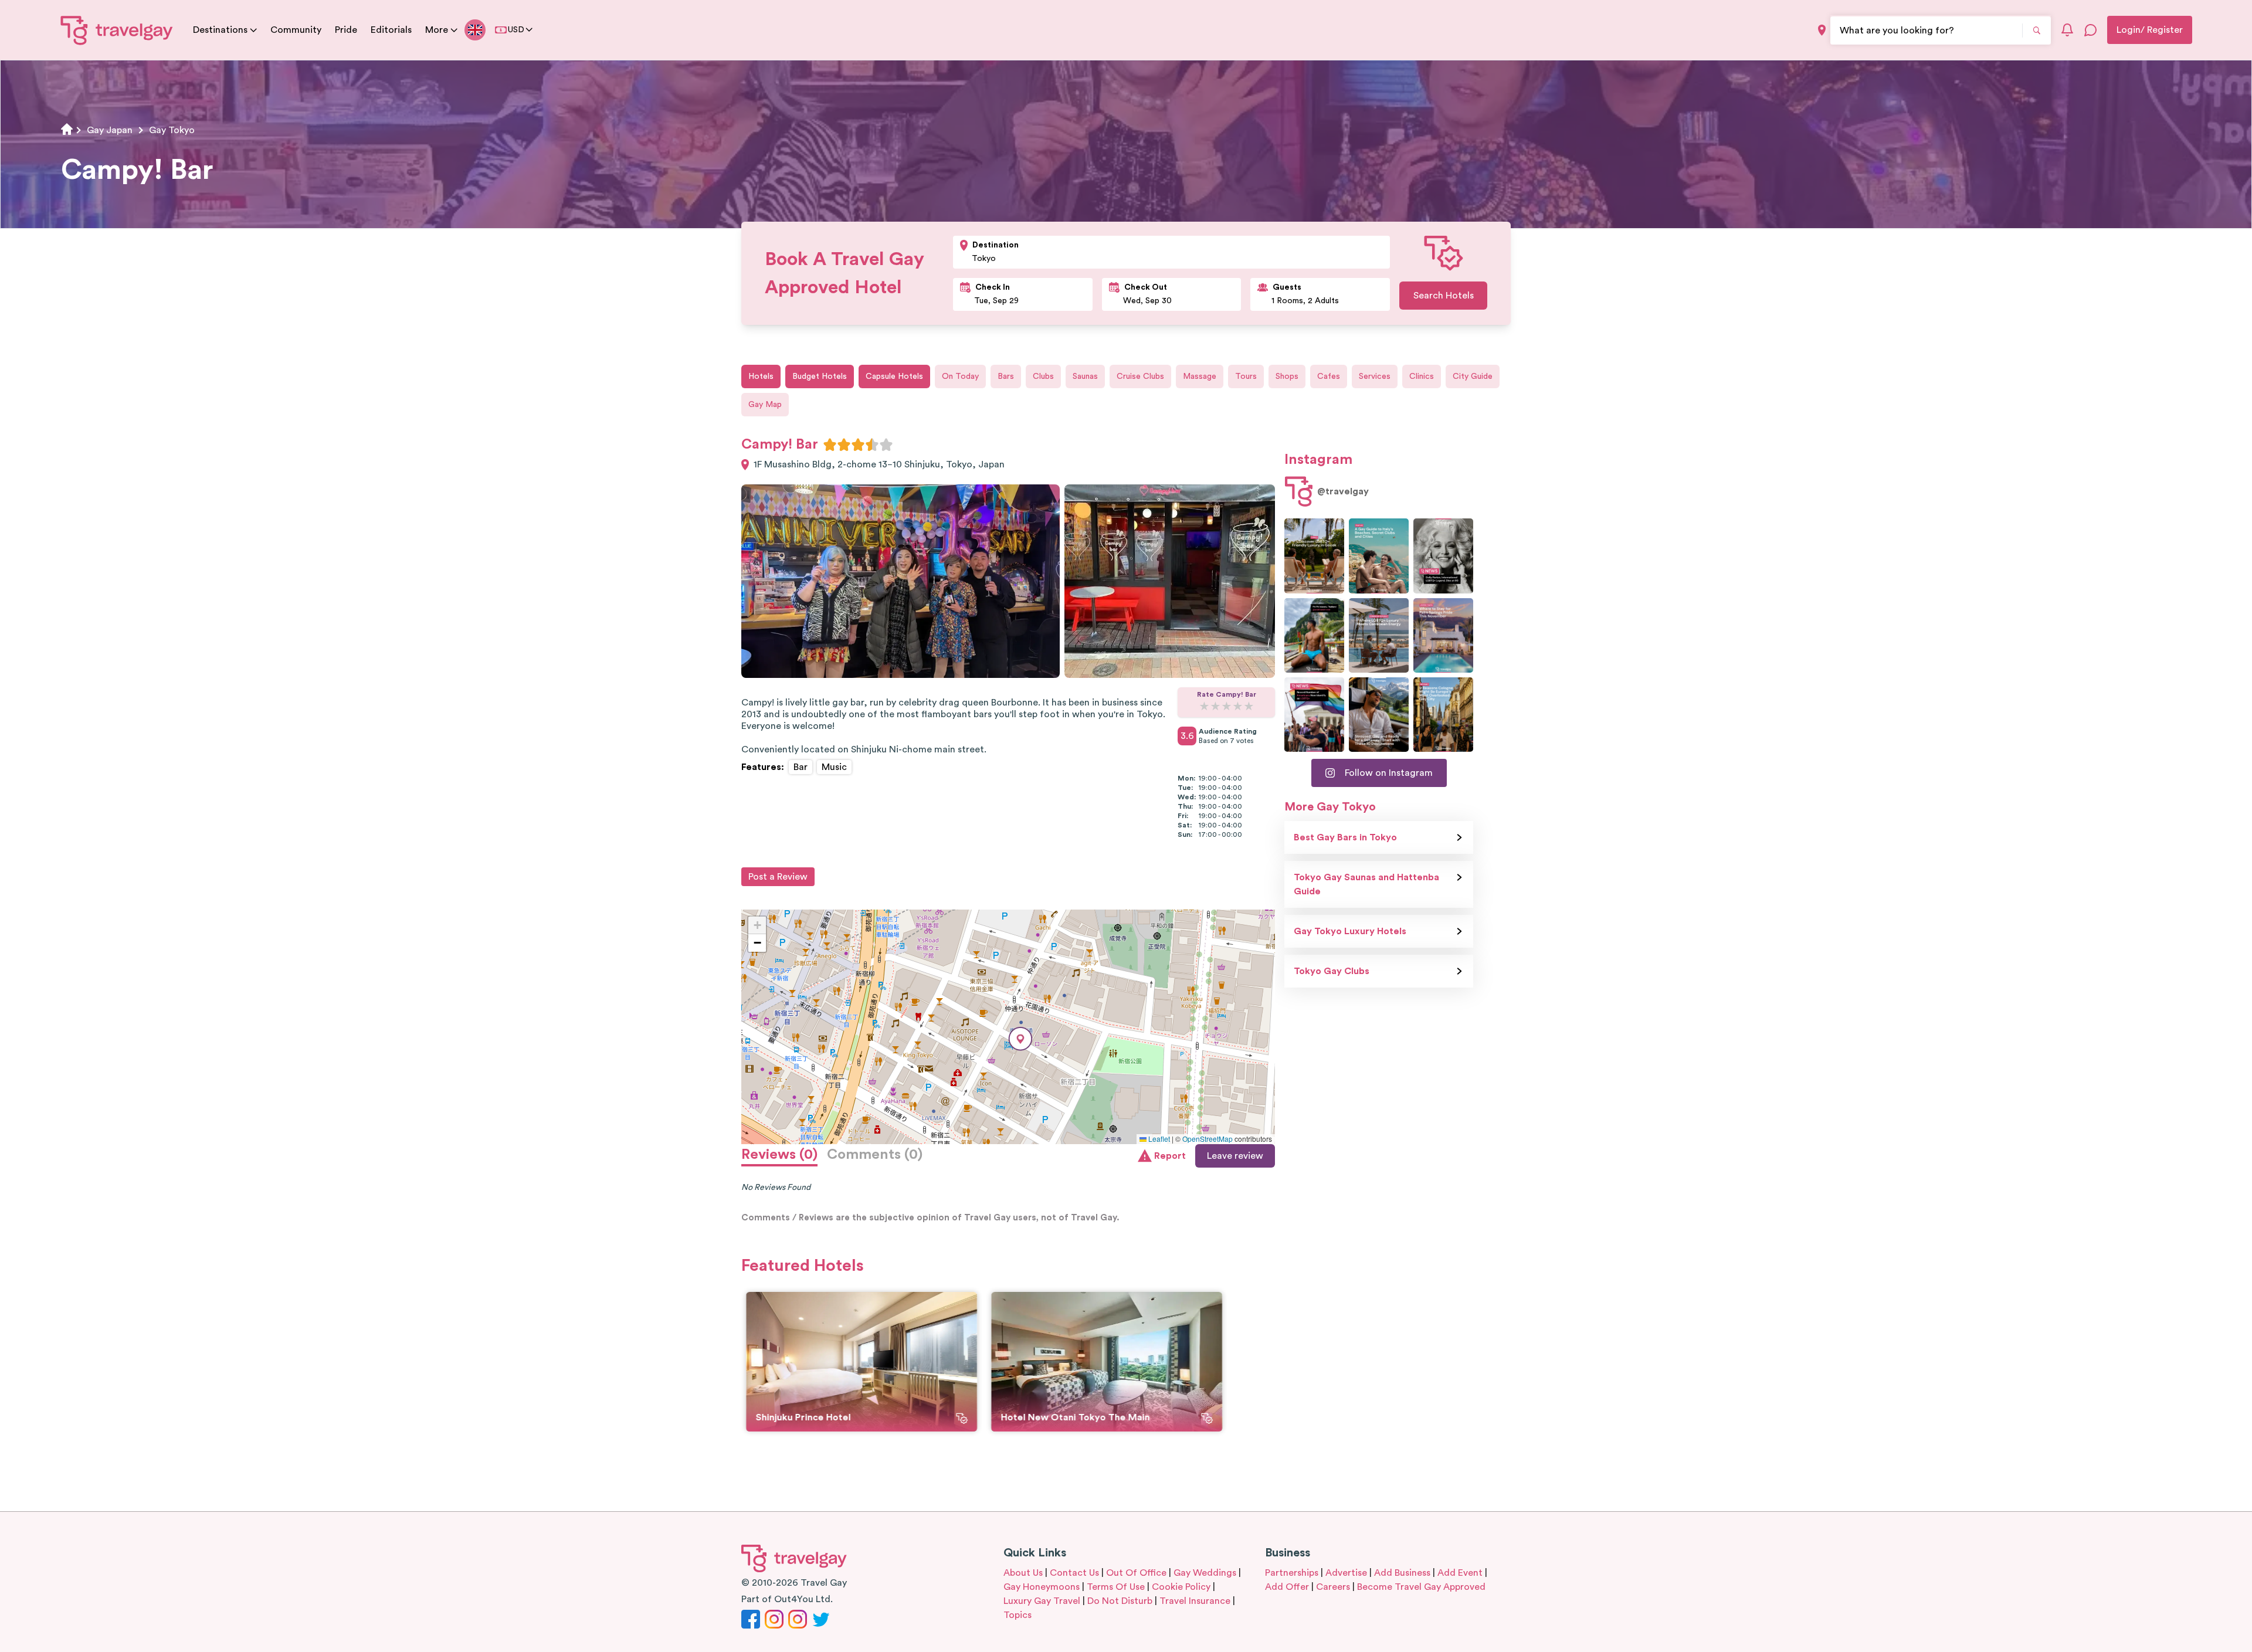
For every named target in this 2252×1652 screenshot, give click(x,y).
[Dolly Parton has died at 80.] (1443, 556)
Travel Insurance (1195, 1601)
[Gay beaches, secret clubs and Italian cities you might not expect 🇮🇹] (1379, 556)
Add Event (1460, 1573)
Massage (1200, 376)
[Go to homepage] (117, 30)
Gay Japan (110, 130)
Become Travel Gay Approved (1421, 1587)
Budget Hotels (820, 376)
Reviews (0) (779, 1155)
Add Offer (1287, 1587)
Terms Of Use (1116, 1587)
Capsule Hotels (894, 376)
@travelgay (1343, 491)
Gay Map (765, 405)
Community (296, 30)
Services (1375, 376)
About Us (1023, 1573)
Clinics (1422, 376)
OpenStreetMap (1208, 1139)
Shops (1287, 376)
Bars (1006, 376)
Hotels (761, 376)
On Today (960, 376)
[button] (1020, 1039)
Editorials (391, 30)
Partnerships (1292, 1573)
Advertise (1346, 1573)
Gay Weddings (1205, 1573)
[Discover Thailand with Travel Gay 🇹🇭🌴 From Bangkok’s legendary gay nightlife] (1314, 635)
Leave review (1235, 1156)
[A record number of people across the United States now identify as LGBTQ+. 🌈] (1314, 715)
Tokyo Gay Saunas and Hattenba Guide (1366, 884)
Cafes (1329, 376)
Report (1170, 1156)
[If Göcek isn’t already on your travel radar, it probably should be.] (1314, 556)
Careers (1333, 1587)
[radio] (830, 445)
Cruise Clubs (1140, 376)
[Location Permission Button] (1822, 30)
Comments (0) (875, 1155)
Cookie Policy (1181, 1587)
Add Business (1402, 1573)
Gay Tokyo (172, 130)
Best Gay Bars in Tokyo (1345, 837)
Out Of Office (1136, 1573)
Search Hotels (1444, 296)
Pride (346, 30)
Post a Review (778, 877)
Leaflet (1158, 1139)
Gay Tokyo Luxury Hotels (1350, 931)
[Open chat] (2091, 30)
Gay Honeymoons (1042, 1587)
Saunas (1085, 376)
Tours (1246, 376)
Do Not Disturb (1120, 1601)
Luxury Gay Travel (1042, 1601)
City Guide (1473, 376)
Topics (1018, 1615)
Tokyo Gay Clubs (1332, 971)
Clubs (1043, 376)
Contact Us (1074, 1573)
